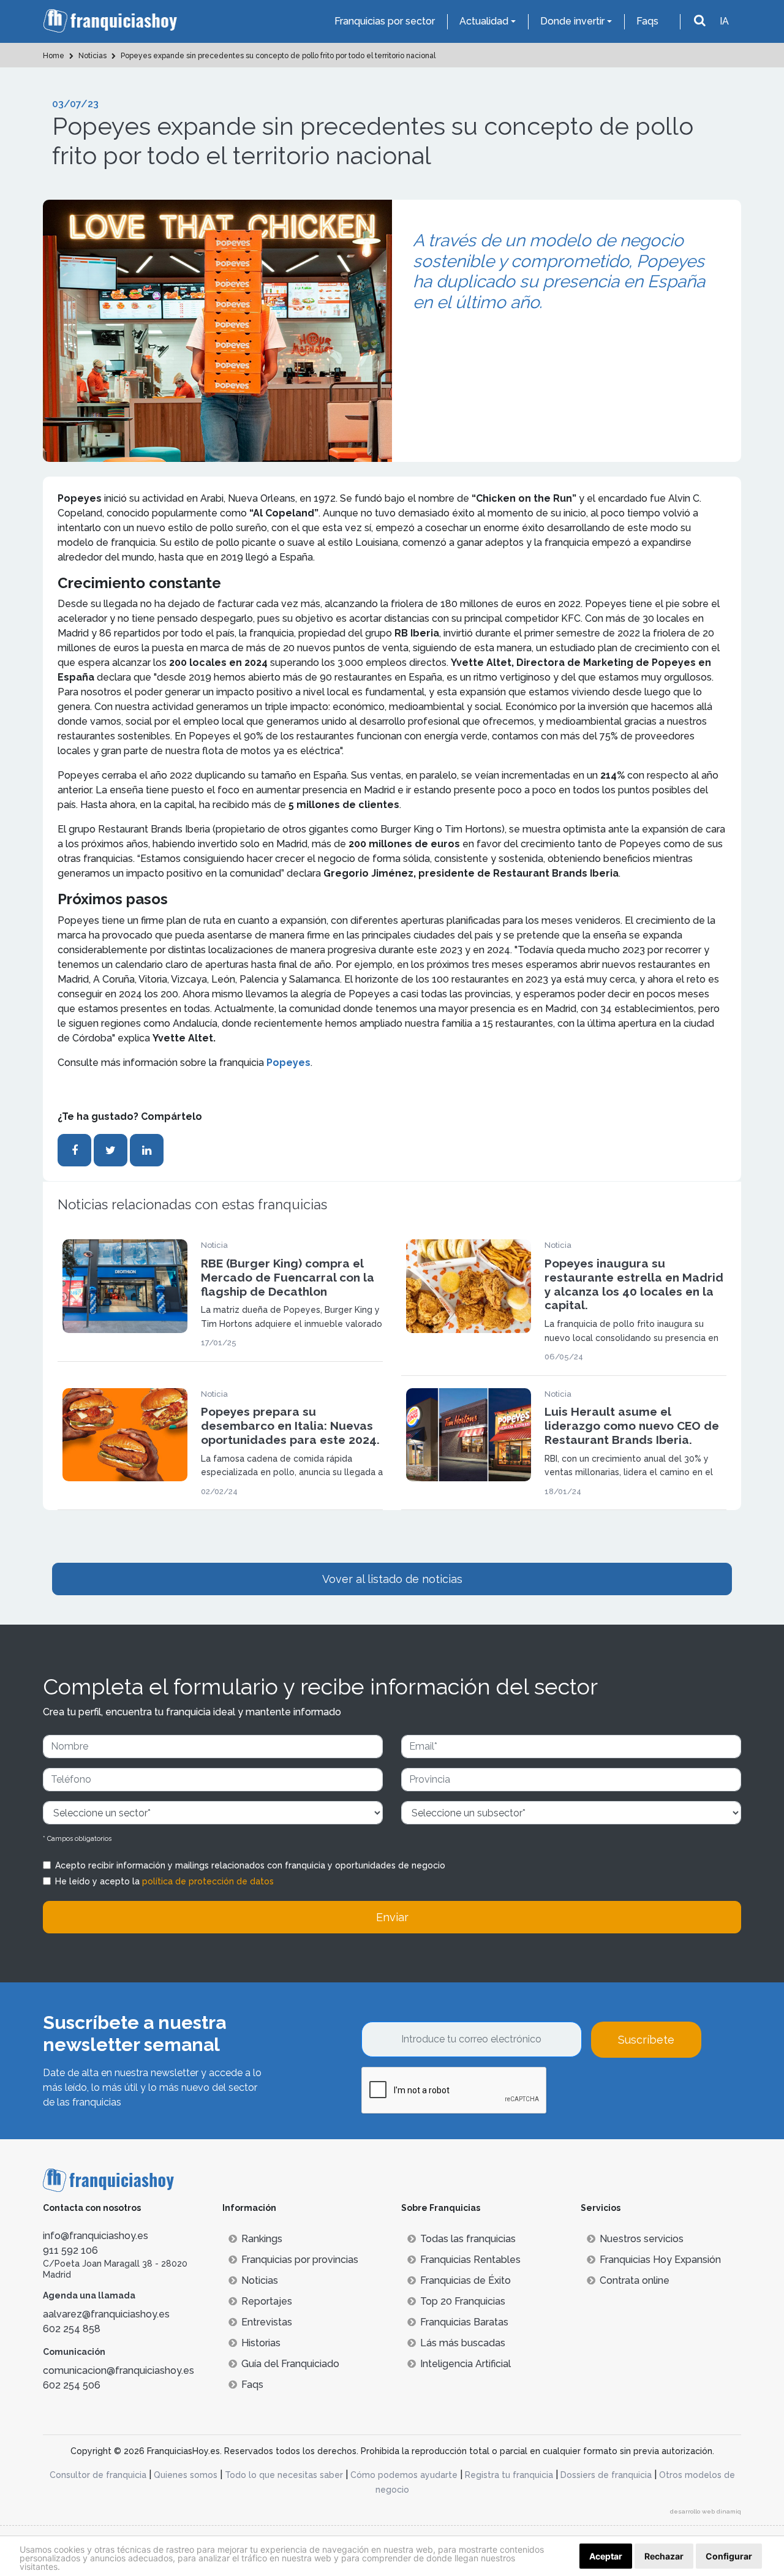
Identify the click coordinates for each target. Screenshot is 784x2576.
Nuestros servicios (642, 2239)
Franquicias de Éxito (466, 2280)
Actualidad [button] (484, 21)
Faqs (647, 21)
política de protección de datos (208, 1881)
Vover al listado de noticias (392, 1579)
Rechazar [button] (664, 2556)
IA (724, 21)
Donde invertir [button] (572, 21)
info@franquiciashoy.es (96, 2236)
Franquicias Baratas (464, 2322)
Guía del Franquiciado (290, 2364)
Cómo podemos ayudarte (404, 2475)
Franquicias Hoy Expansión (660, 2260)
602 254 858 (72, 2329)
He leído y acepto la (164, 1881)
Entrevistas (267, 2322)
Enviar (392, 1917)
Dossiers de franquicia (606, 2475)
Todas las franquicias (468, 2239)
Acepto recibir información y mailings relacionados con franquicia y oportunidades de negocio (250, 1865)
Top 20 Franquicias (463, 2301)
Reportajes (267, 2301)
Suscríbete (646, 2040)
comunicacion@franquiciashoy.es (119, 2370)
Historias (261, 2343)
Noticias (260, 2280)
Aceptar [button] (606, 2556)
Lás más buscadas (463, 2343)
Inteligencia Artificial (466, 2364)
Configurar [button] (729, 2556)
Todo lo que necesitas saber (284, 2475)
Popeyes (288, 1063)
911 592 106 (70, 2250)
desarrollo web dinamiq (706, 2511)
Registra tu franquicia (509, 2475)
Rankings (262, 2239)
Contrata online (635, 2280)
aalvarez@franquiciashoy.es (106, 2314)
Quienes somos (186, 2475)
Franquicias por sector (385, 21)
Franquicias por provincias (300, 2260)
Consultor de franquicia (98, 2475)
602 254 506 (72, 2385)
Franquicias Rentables (470, 2260)
